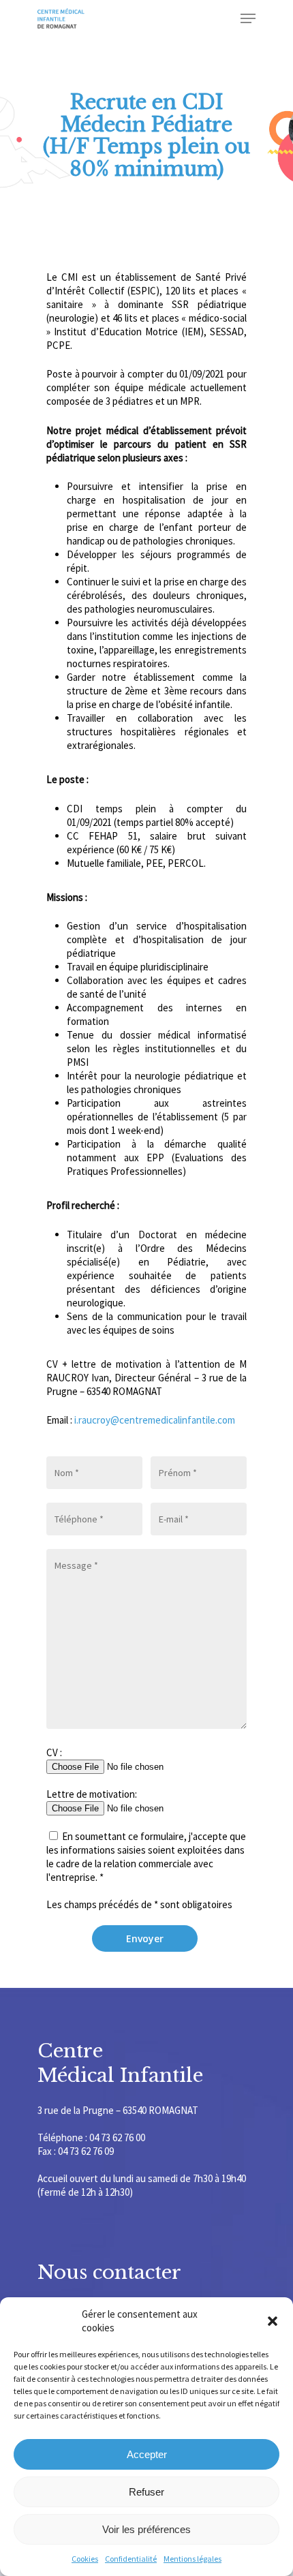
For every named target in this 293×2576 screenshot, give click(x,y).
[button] (273, 2321)
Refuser (146, 2492)
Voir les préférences (146, 2529)
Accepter (147, 2454)
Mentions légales (192, 2559)
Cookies (85, 2559)
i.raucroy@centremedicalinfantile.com (154, 1420)
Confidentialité (131, 2559)
